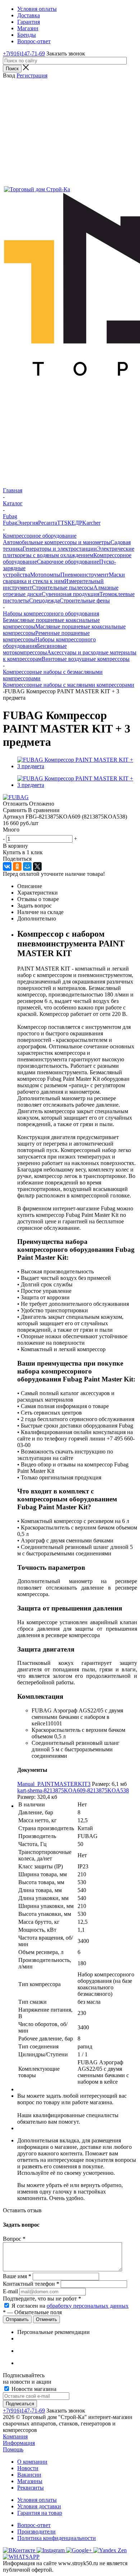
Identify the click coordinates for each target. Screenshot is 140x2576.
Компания (15, 2436)
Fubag (10, 523)
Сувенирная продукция (71, 594)
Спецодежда (44, 601)
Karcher (91, 523)
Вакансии (29, 2475)
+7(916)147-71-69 (24, 53)
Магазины (30, 2481)
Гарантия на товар (40, 2513)
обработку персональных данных (88, 2306)
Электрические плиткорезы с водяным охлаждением (69, 552)
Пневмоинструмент (85, 575)
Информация (19, 2443)
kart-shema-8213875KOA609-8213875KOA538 (73, 1790)
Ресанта (48, 523)
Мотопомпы (45, 575)
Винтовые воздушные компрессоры (86, 659)
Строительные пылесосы (63, 588)
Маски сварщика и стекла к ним (64, 578)
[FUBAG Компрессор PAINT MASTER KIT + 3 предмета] (77, 766)
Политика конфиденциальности (57, 2538)
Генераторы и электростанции (60, 549)
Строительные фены (85, 601)
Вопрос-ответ (34, 2525)
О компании (32, 2462)
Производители (36, 2532)
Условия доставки (39, 2506)
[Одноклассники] (17, 866)
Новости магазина (33, 2389)
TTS (62, 523)
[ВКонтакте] (7, 866)
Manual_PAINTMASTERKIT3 (54, 1784)
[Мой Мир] (27, 866)
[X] (37, 866)
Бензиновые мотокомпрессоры (35, 649)
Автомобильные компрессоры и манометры (57, 542)
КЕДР (75, 523)
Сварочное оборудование (68, 562)
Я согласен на (70, 2306)
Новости (28, 2468)
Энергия (28, 523)
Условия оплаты (37, 2500)
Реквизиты (31, 2488)
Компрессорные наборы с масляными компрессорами (69, 685)
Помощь (13, 2449)
